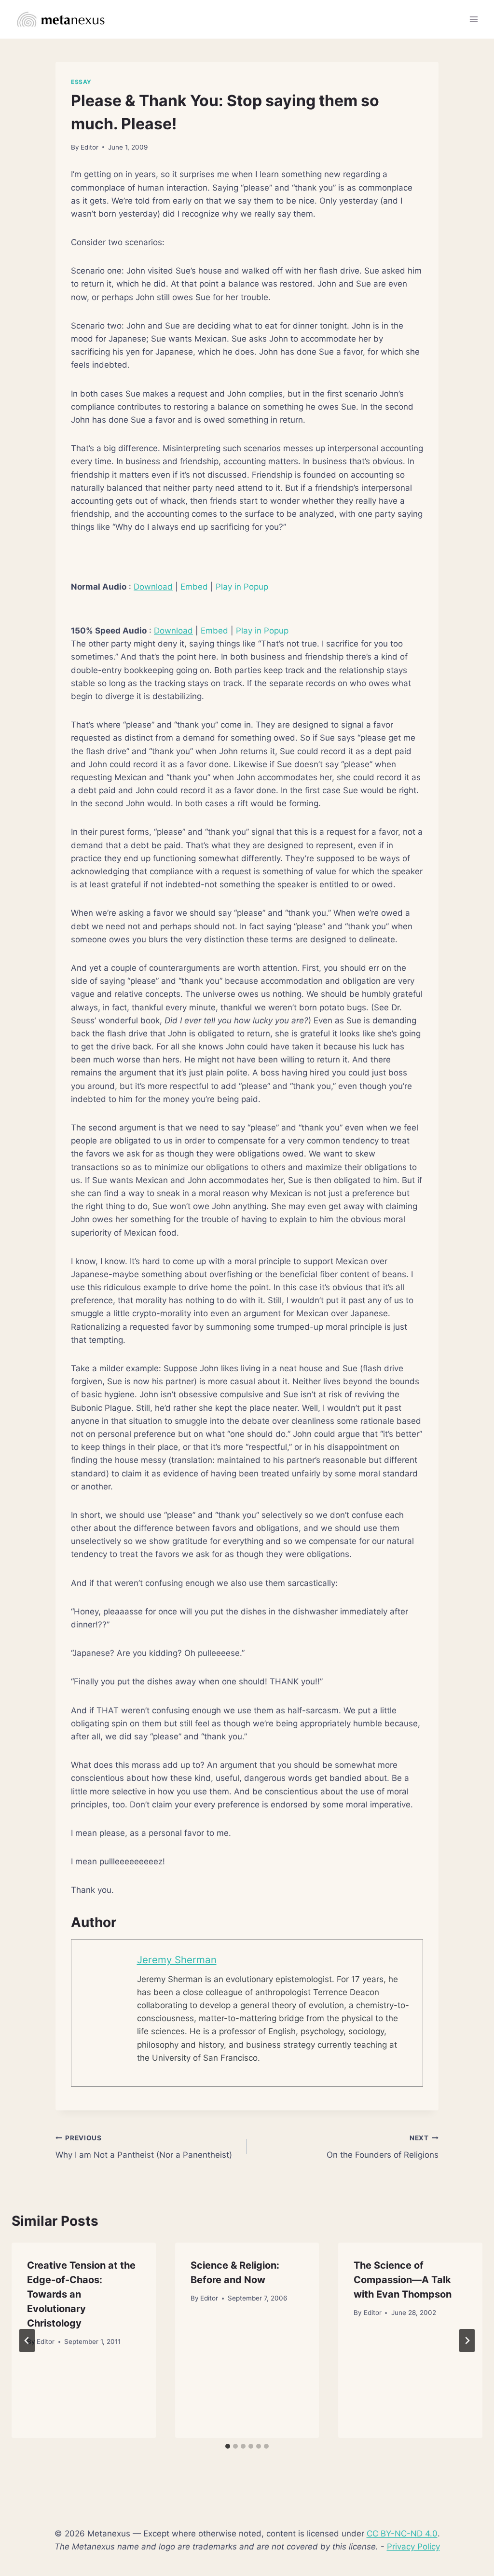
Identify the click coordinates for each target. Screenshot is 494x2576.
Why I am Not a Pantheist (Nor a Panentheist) (144, 2147)
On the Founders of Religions (383, 2147)
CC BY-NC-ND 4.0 (402, 2534)
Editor (89, 147)
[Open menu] (473, 19)
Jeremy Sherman (177, 1960)
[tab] (228, 2446)
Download (153, 587)
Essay (81, 82)
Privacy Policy (413, 2547)
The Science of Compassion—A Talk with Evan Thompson (403, 2280)
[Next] (467, 2341)
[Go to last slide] (27, 2341)
